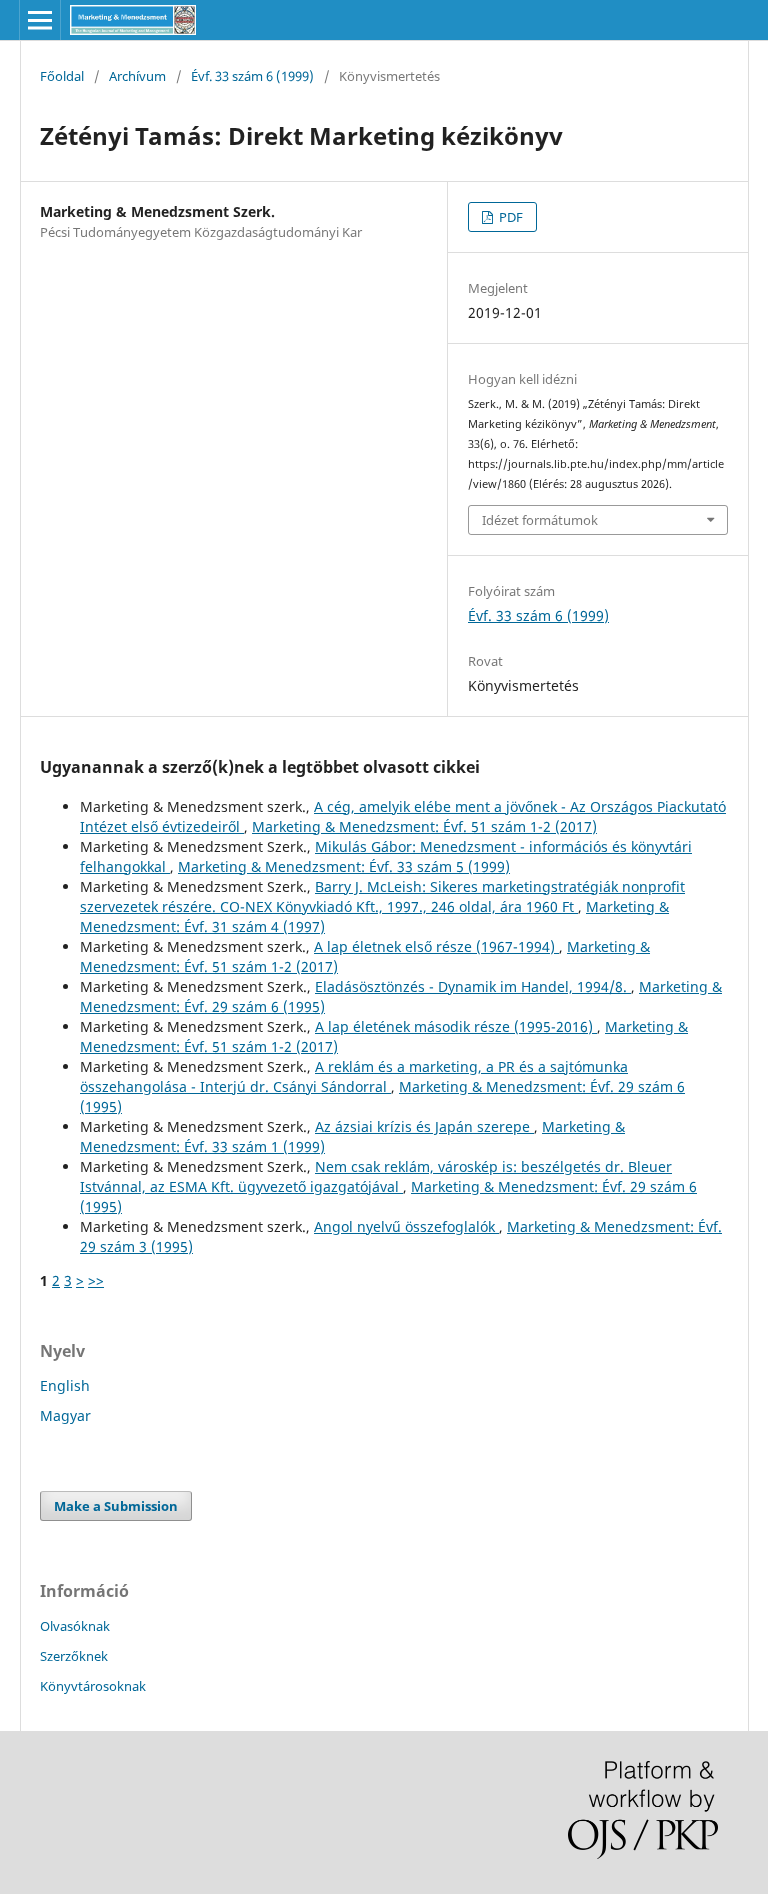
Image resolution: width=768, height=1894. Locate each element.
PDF (509, 217)
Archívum (137, 76)
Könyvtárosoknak (93, 1686)
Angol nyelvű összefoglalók (406, 1226)
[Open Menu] (40, 20)
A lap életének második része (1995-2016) (456, 1026)
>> (96, 1280)
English (65, 1385)
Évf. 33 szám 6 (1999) (252, 76)
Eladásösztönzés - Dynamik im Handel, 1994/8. (473, 986)
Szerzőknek (74, 1656)
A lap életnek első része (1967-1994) (436, 946)
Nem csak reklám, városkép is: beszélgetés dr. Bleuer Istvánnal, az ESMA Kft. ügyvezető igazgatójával (376, 1176)
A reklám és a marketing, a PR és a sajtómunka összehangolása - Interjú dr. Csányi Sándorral (354, 1076)
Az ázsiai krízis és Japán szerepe (424, 1126)
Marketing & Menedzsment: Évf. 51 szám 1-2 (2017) (424, 826)
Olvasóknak (75, 1626)
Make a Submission (116, 1506)
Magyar (65, 1415)
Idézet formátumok (540, 520)
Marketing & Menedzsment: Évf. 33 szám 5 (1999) (344, 866)
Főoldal (62, 76)
